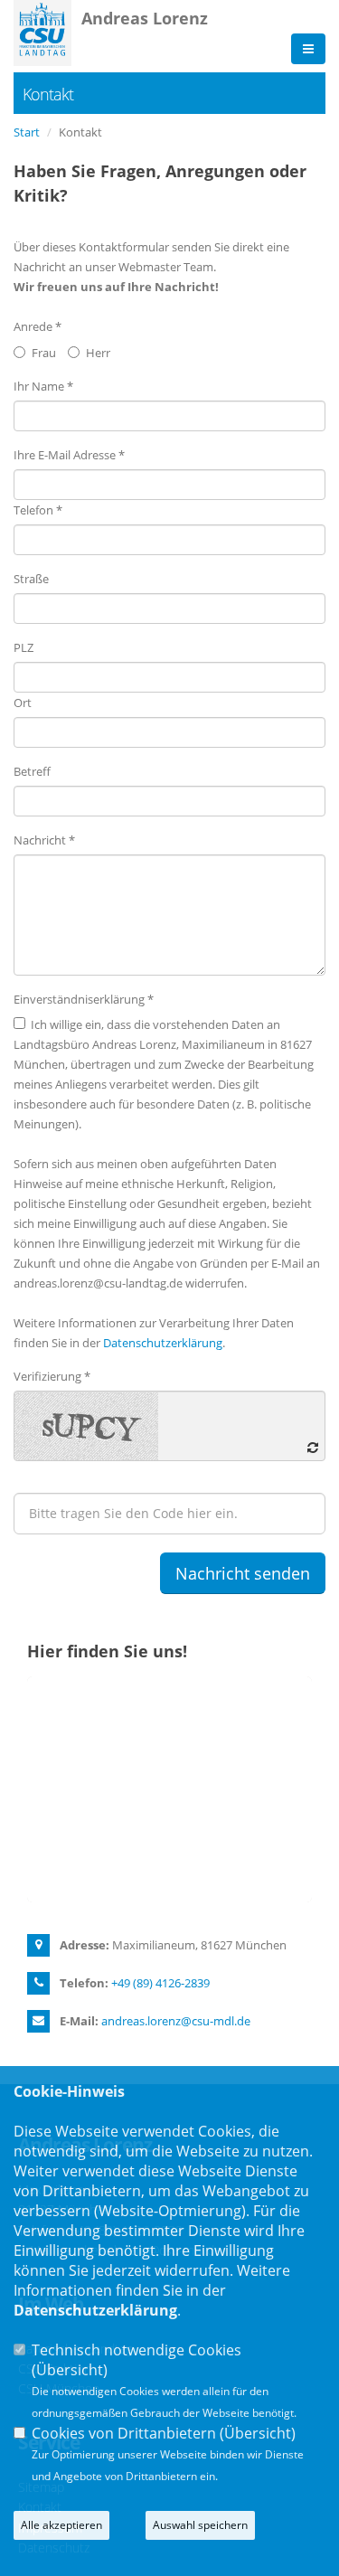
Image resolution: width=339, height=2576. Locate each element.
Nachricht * (44, 840)
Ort (23, 703)
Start (27, 132)
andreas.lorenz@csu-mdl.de (176, 2021)
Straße (31, 579)
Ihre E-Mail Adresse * (69, 455)
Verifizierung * (52, 1376)
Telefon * (38, 510)
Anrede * (38, 326)
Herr (98, 353)
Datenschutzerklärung (163, 1343)
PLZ (24, 647)
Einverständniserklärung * (84, 999)
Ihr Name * (43, 386)
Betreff (32, 771)
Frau (44, 353)
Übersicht (70, 2370)
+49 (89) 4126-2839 (160, 1983)
